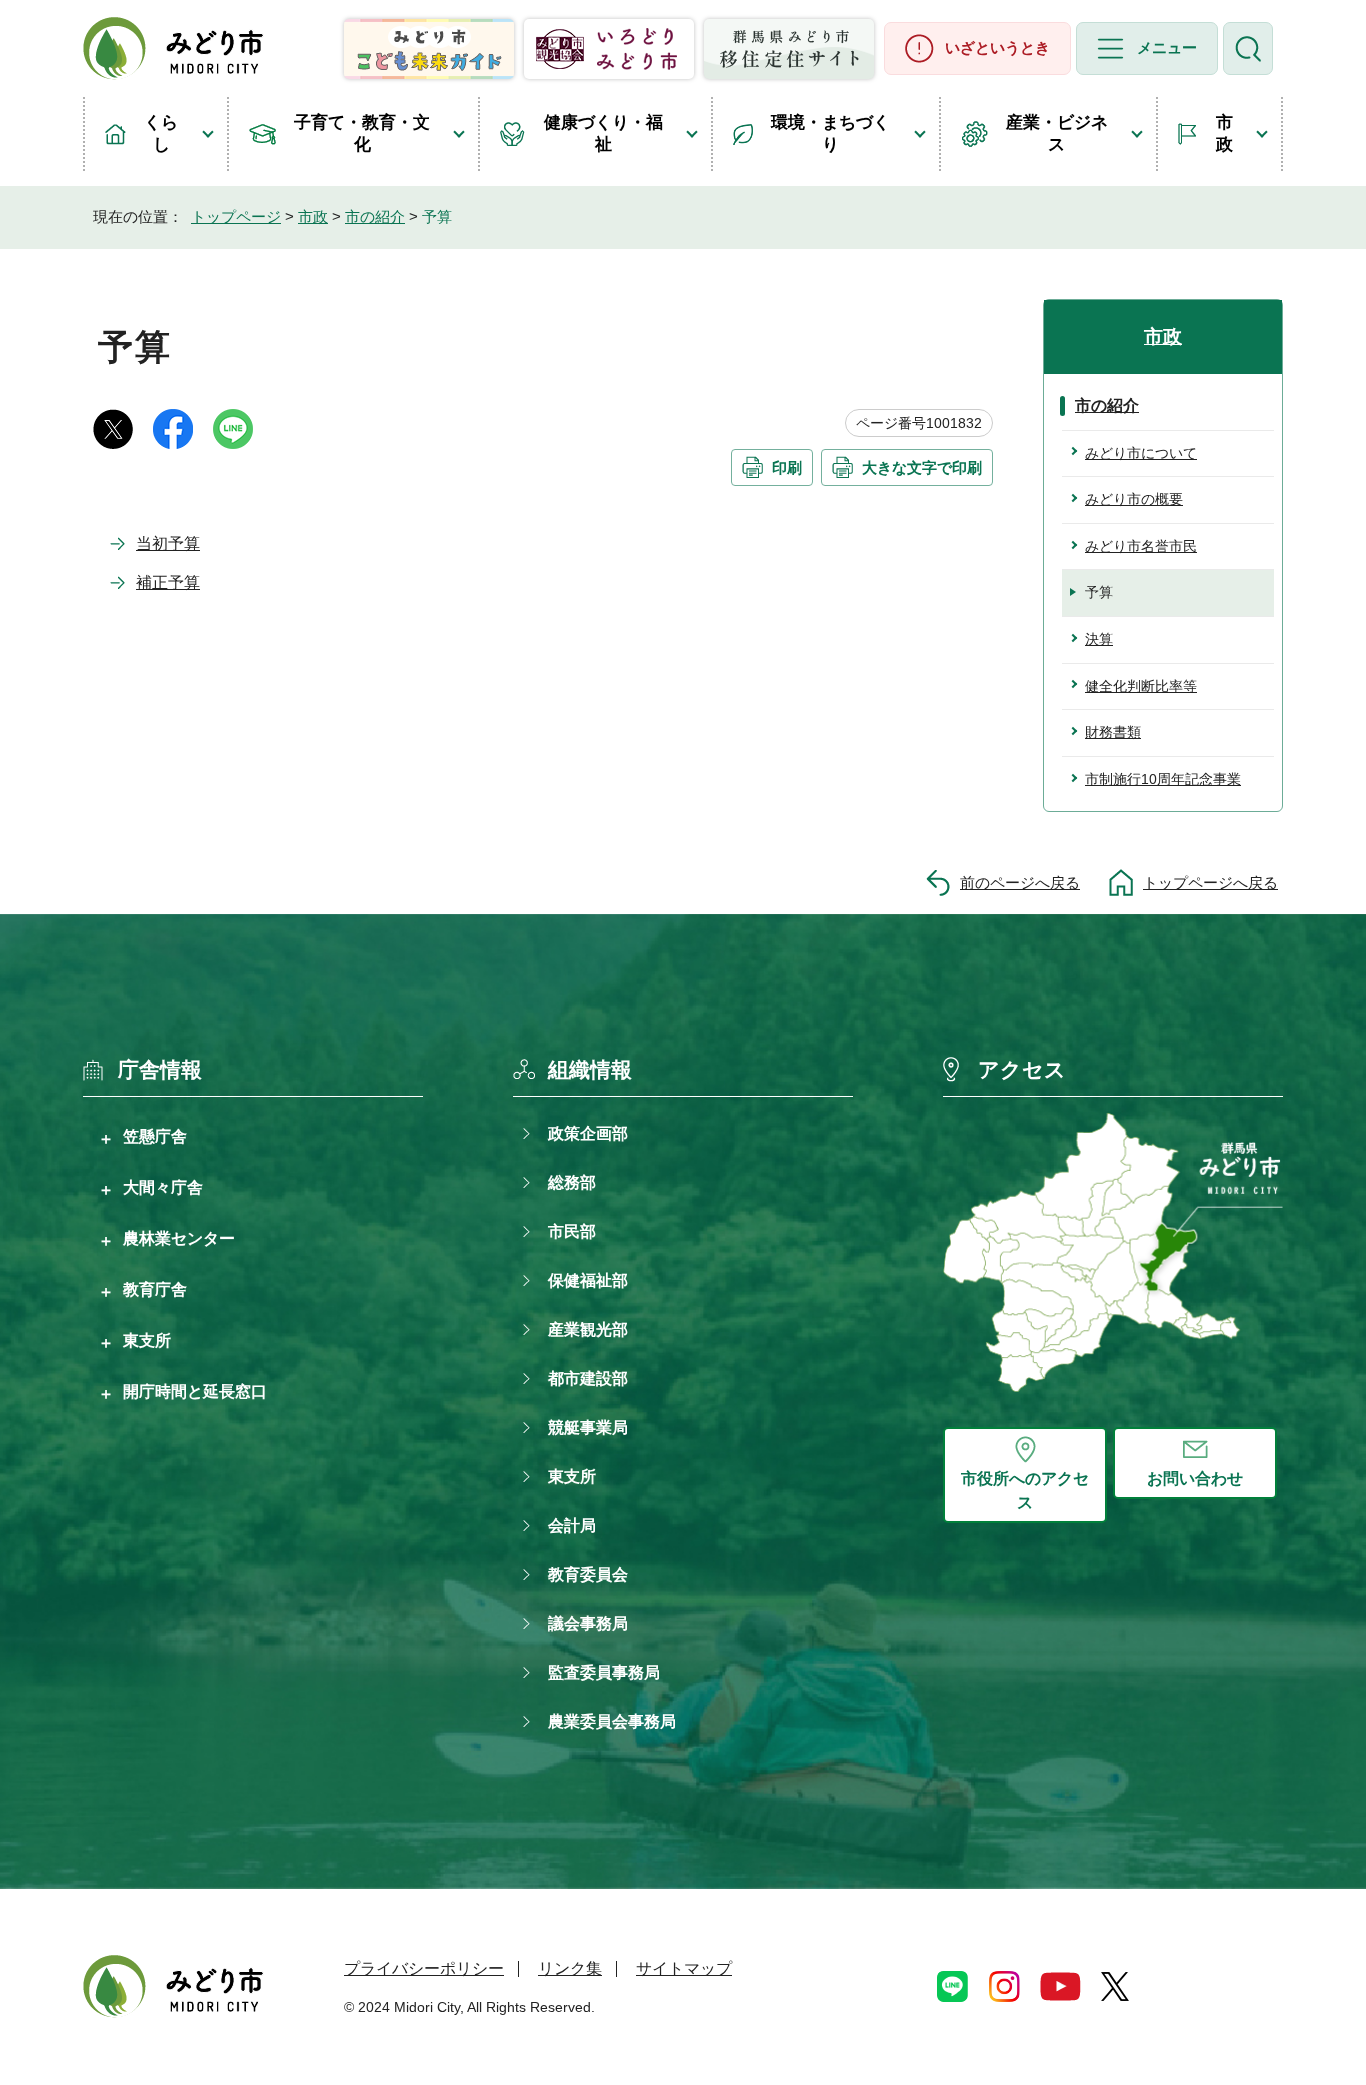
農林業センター (179, 1238)
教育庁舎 (155, 1289)
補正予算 (168, 582)
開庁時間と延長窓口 (195, 1391)
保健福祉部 (588, 1280)
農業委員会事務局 (612, 1721)
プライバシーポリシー (424, 1968)
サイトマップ (684, 1968)
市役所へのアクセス (1025, 1490)
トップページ (236, 216)
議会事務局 (588, 1623)
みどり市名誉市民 (1141, 546)
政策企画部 (588, 1133)
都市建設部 (588, 1378)
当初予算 (168, 543)
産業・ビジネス (1057, 133)
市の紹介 (375, 216)
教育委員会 (588, 1574)
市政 (1224, 133)
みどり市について (1141, 453)
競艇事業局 (588, 1427)
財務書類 (1113, 732)
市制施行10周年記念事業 (1163, 779)
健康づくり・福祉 (603, 133)
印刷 (787, 467)
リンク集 (570, 1968)
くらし (161, 133)
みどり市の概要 (1134, 499)
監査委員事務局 (604, 1672)
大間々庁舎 (163, 1187)
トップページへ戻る (1210, 882)
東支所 (147, 1340)
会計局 (572, 1525)
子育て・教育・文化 (362, 133)
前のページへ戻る (1020, 882)
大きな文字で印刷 (922, 467)
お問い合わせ (1195, 1478)
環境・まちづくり (830, 133)
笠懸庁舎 (155, 1136)
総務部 (572, 1182)
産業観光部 (588, 1329)
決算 (1099, 639)
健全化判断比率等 (1141, 686)
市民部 (572, 1231)
